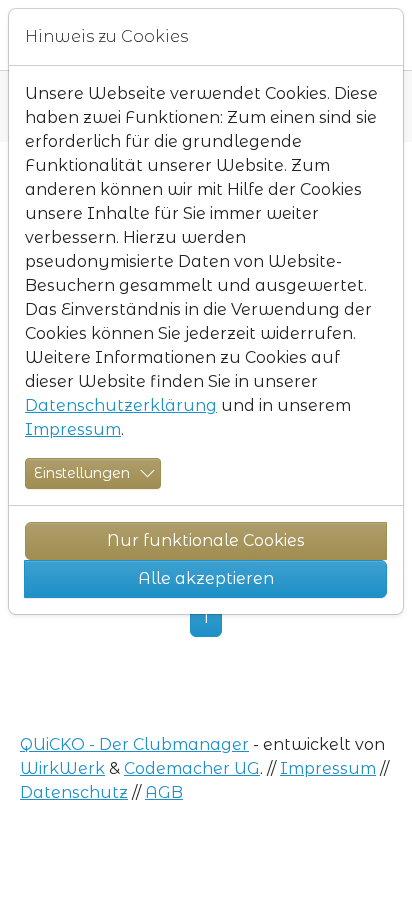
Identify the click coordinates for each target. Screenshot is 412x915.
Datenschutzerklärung (121, 405)
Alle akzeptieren (206, 578)
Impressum (73, 429)
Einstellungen (82, 473)
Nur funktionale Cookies (206, 540)
